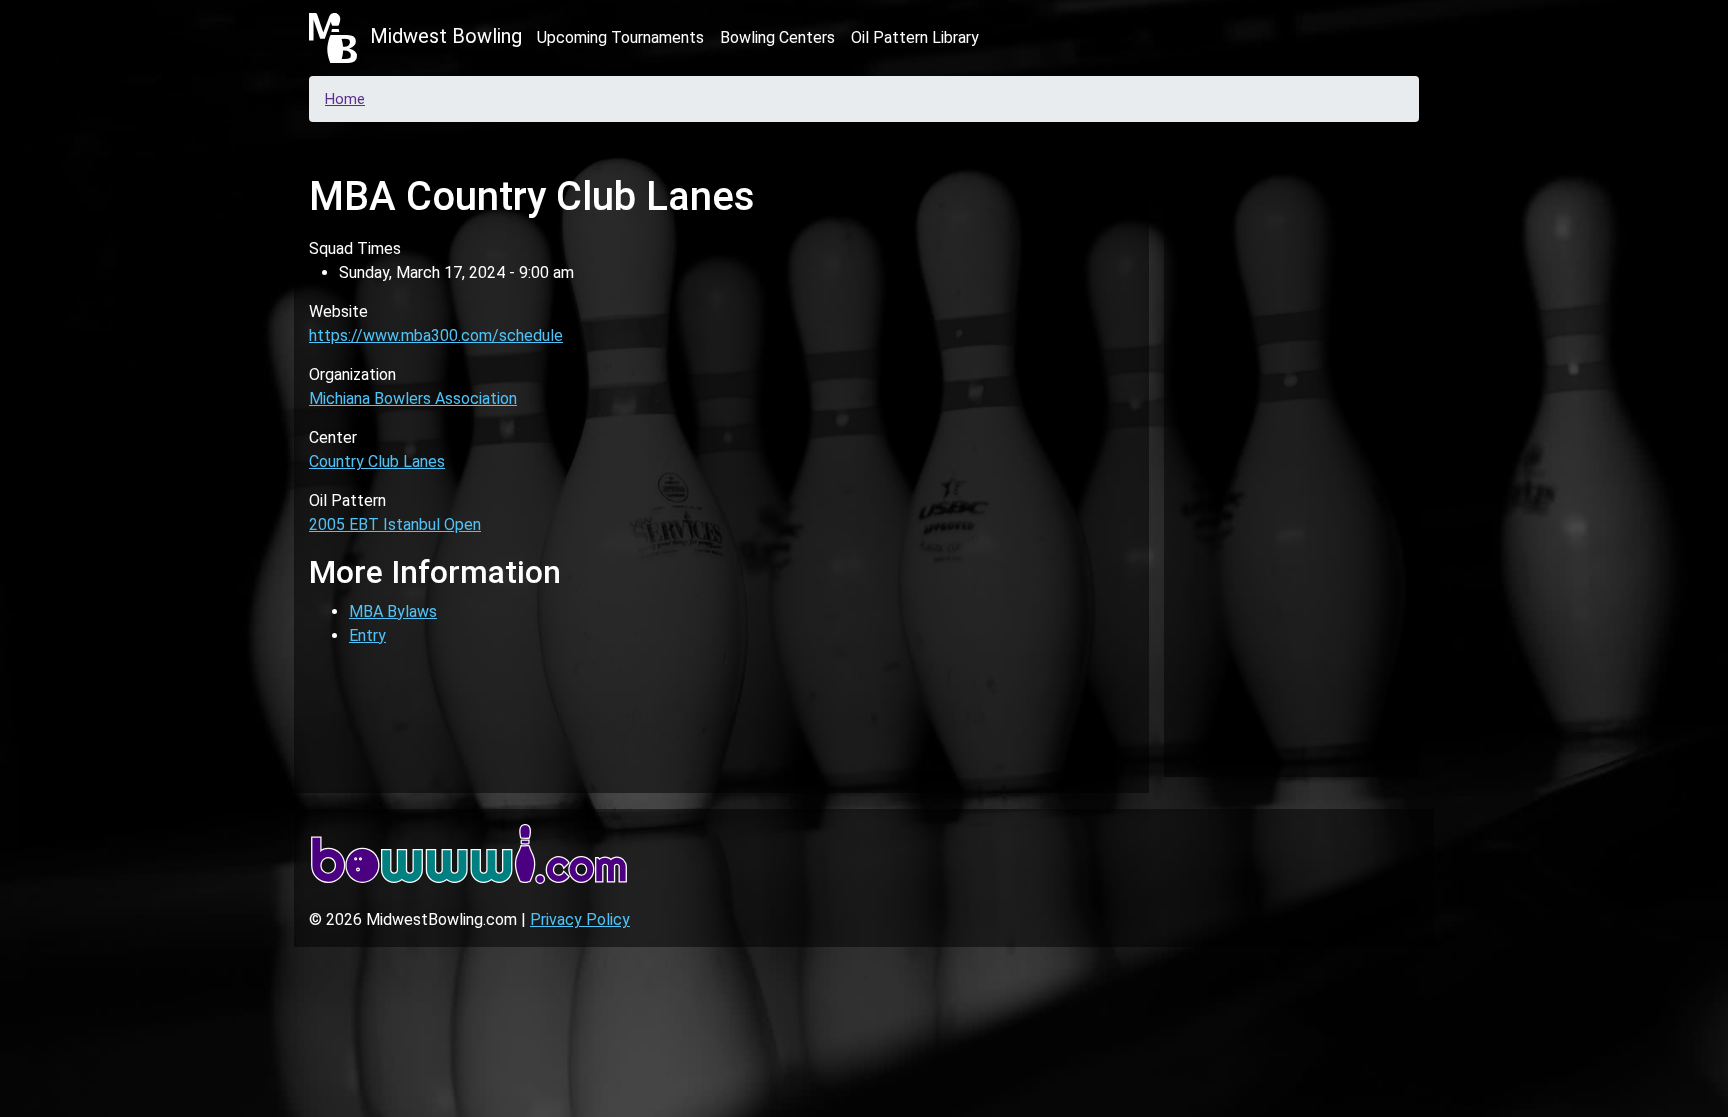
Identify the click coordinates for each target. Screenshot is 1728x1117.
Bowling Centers (777, 37)
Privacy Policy (580, 919)
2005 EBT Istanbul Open (395, 524)
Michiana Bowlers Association (413, 398)
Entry (367, 635)
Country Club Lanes (377, 461)
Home (345, 99)
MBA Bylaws (393, 611)
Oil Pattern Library (915, 37)
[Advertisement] (1291, 454)
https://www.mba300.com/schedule (436, 335)
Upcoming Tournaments (620, 37)
